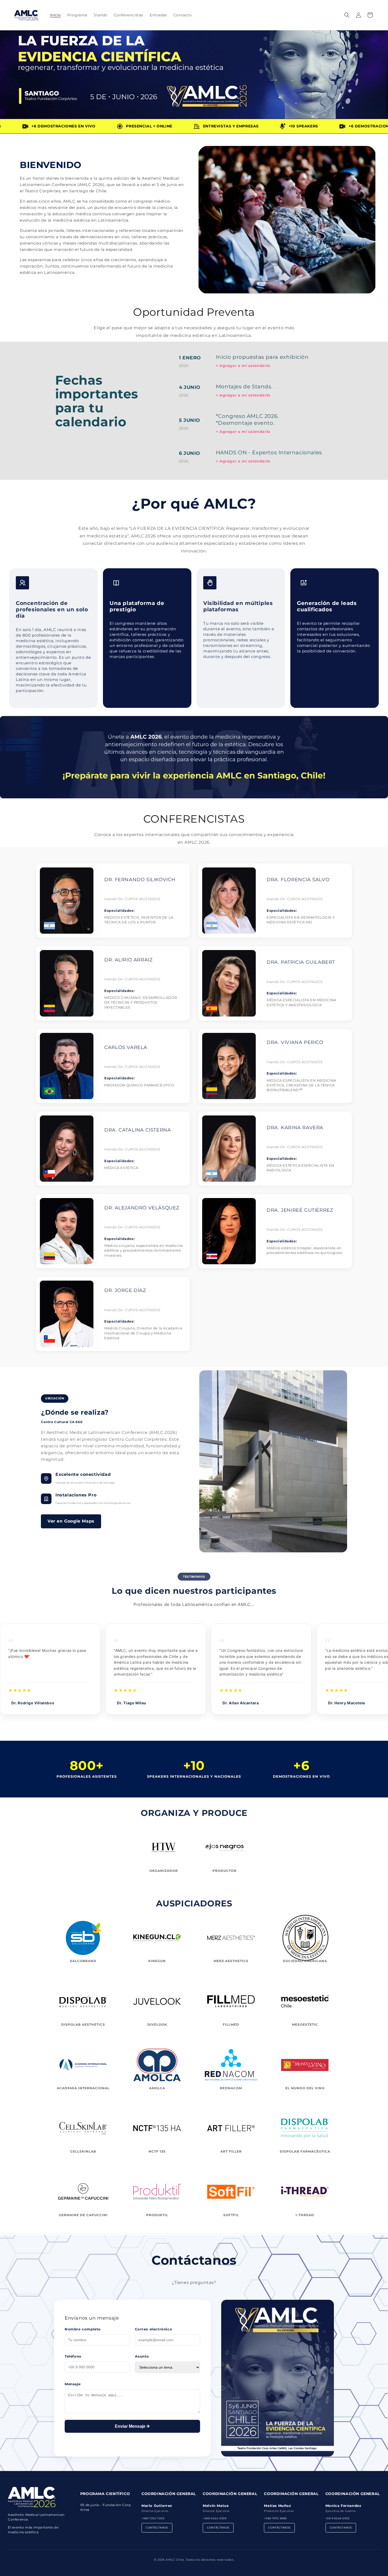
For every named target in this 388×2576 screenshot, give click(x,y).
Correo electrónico (153, 2329)
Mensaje (73, 2384)
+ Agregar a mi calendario (243, 366)
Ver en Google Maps (71, 1521)
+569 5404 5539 (214, 2518)
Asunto (142, 2356)
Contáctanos (157, 2528)
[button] (347, 15)
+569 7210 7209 (153, 2518)
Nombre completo (83, 2329)
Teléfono (73, 2356)
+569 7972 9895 (275, 2518)
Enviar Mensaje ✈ (132, 2426)
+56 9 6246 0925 (338, 2518)
